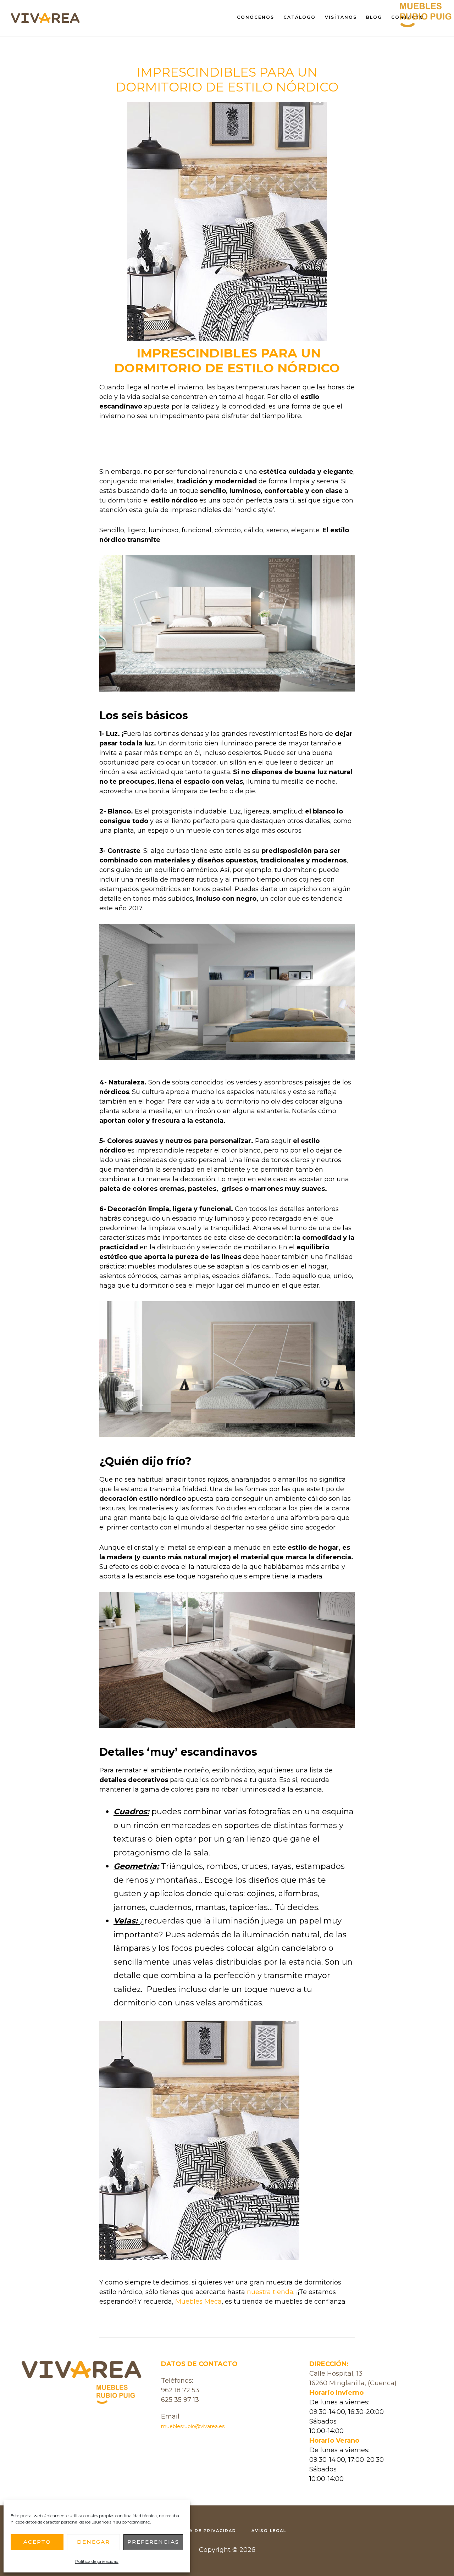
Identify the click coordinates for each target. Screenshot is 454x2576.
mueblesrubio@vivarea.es (193, 2426)
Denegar (93, 2542)
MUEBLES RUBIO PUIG (46, 24)
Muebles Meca (198, 2302)
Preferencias (153, 2542)
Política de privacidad (97, 2561)
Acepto (37, 2542)
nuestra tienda (270, 2292)
